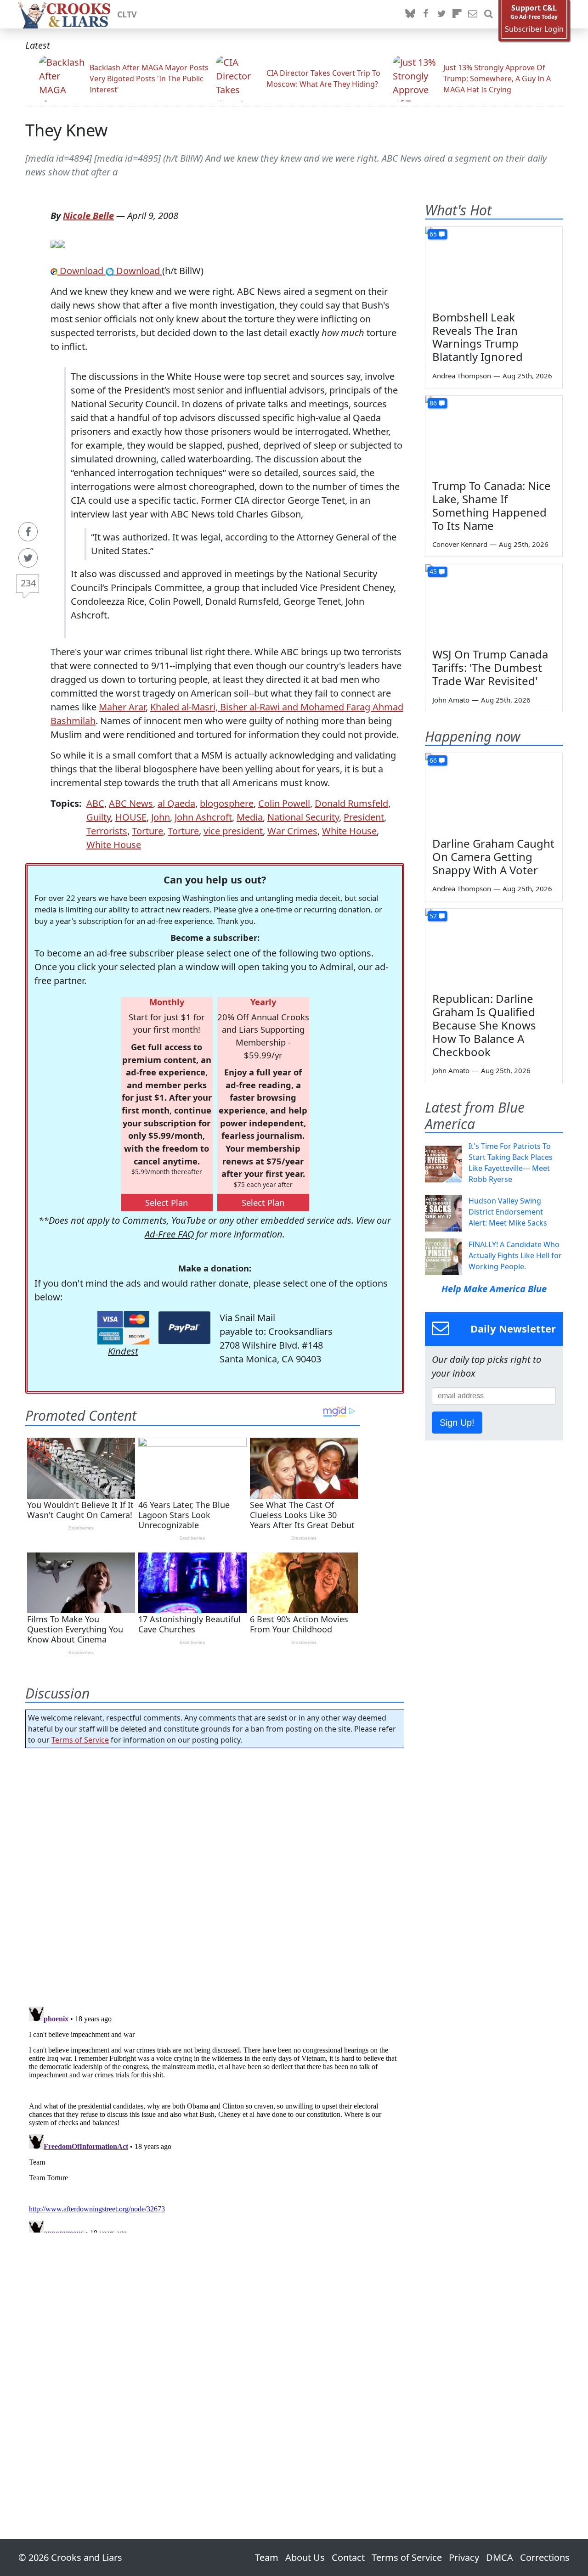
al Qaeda (176, 803)
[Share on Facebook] (28, 532)
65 (433, 234)
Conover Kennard (460, 544)
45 (433, 571)
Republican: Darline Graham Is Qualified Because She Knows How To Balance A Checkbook (484, 1025)
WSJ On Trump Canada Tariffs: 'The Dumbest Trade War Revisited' (490, 667)
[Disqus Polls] (215, 1874)
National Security (303, 817)
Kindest (123, 1351)
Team (267, 2557)
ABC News (131, 803)
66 (433, 760)
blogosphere (227, 803)
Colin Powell (284, 803)
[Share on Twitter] (28, 558)
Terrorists (107, 831)
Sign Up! (457, 1423)
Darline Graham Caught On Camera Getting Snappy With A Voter (493, 857)
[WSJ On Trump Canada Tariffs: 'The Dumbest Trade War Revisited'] (494, 603)
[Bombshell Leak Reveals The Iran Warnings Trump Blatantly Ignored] (494, 265)
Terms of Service (80, 1740)
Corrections (545, 2557)
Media (250, 817)
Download (82, 271)
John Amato (451, 700)
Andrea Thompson (462, 376)
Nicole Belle (88, 216)
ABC (95, 803)
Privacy (464, 2557)
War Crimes (292, 831)
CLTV (127, 14)
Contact (348, 2557)
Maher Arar (122, 707)
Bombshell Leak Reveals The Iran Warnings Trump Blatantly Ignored (478, 337)
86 (433, 403)
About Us (305, 2557)
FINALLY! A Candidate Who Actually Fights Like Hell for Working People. (515, 1255)
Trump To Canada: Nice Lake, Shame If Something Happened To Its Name (492, 505)
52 (433, 916)
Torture (147, 831)
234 (28, 583)
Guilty (99, 817)
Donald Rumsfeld (351, 803)
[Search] (488, 14)
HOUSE (131, 817)
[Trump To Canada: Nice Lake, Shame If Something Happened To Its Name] (494, 434)
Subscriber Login (534, 29)
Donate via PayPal (184, 1328)
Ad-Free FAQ (169, 1234)
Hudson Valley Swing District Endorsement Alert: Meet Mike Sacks (508, 1212)
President (364, 817)
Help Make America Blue (494, 1289)
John (161, 817)
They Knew (66, 130)
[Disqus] (215, 2118)
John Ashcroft (203, 817)
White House (349, 831)
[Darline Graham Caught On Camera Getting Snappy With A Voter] (494, 792)
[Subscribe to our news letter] (473, 14)
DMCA (500, 2557)
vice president (233, 831)
